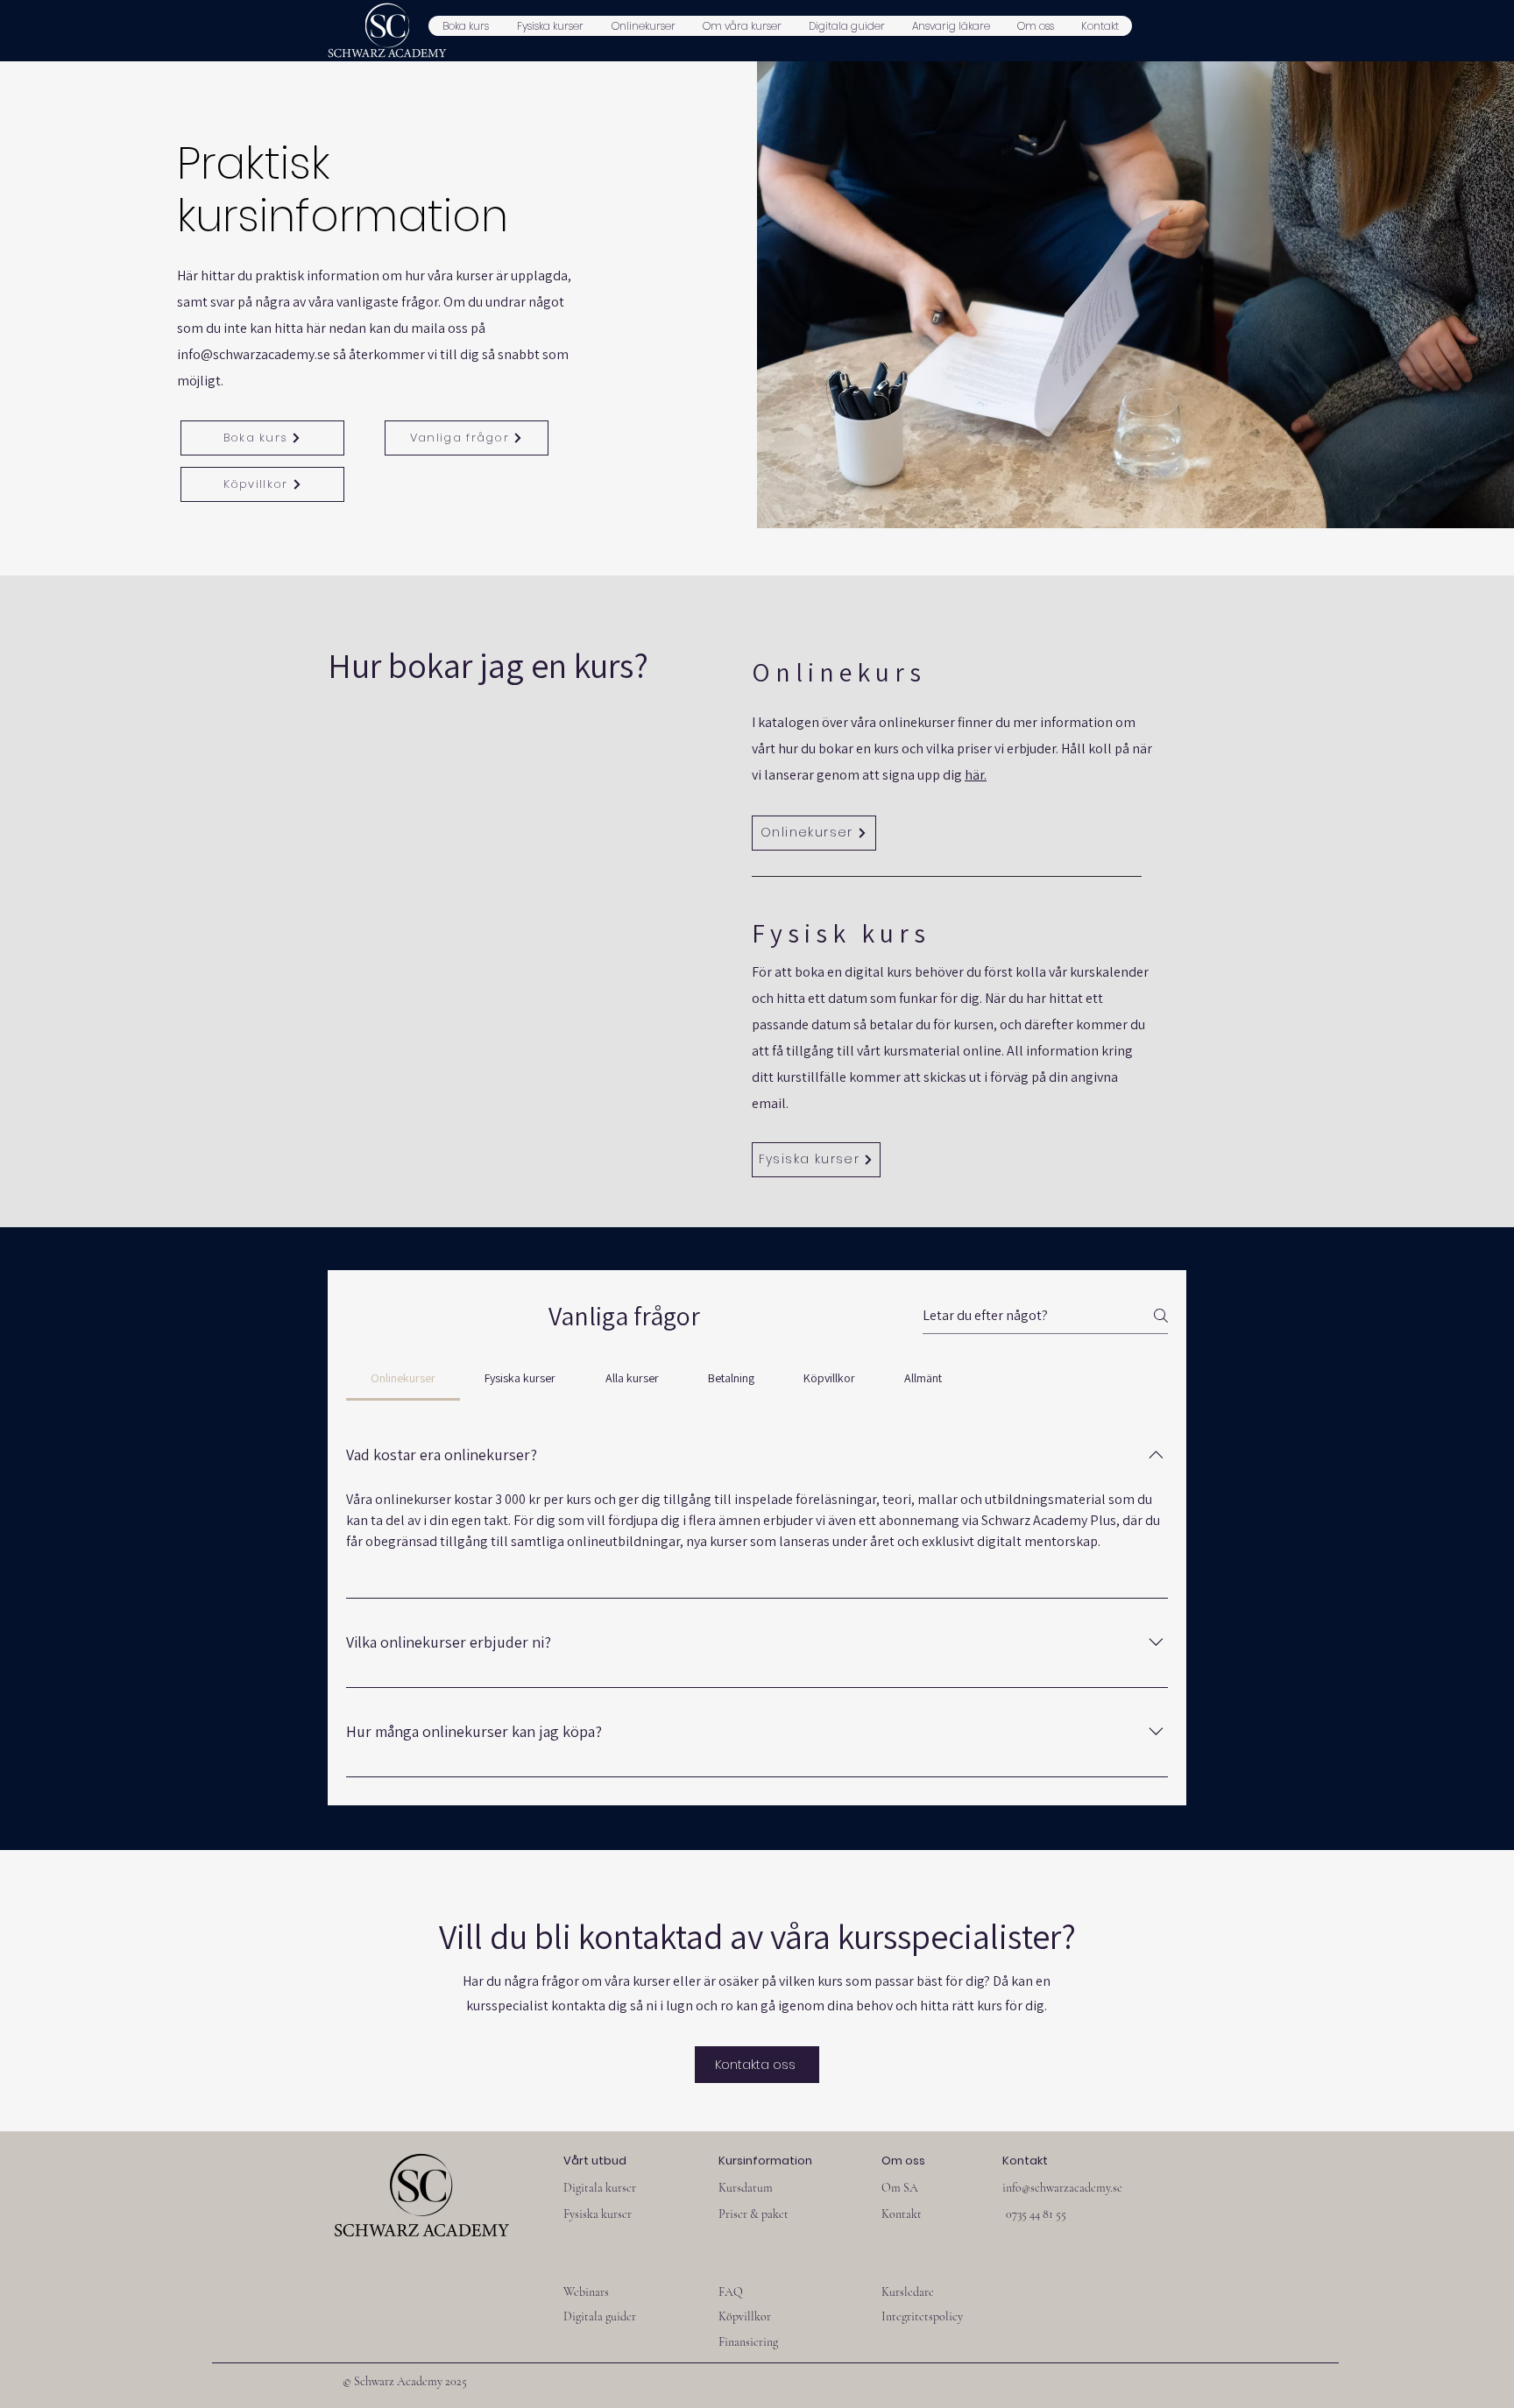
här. (976, 775)
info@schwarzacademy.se (254, 354)
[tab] (403, 1378)
